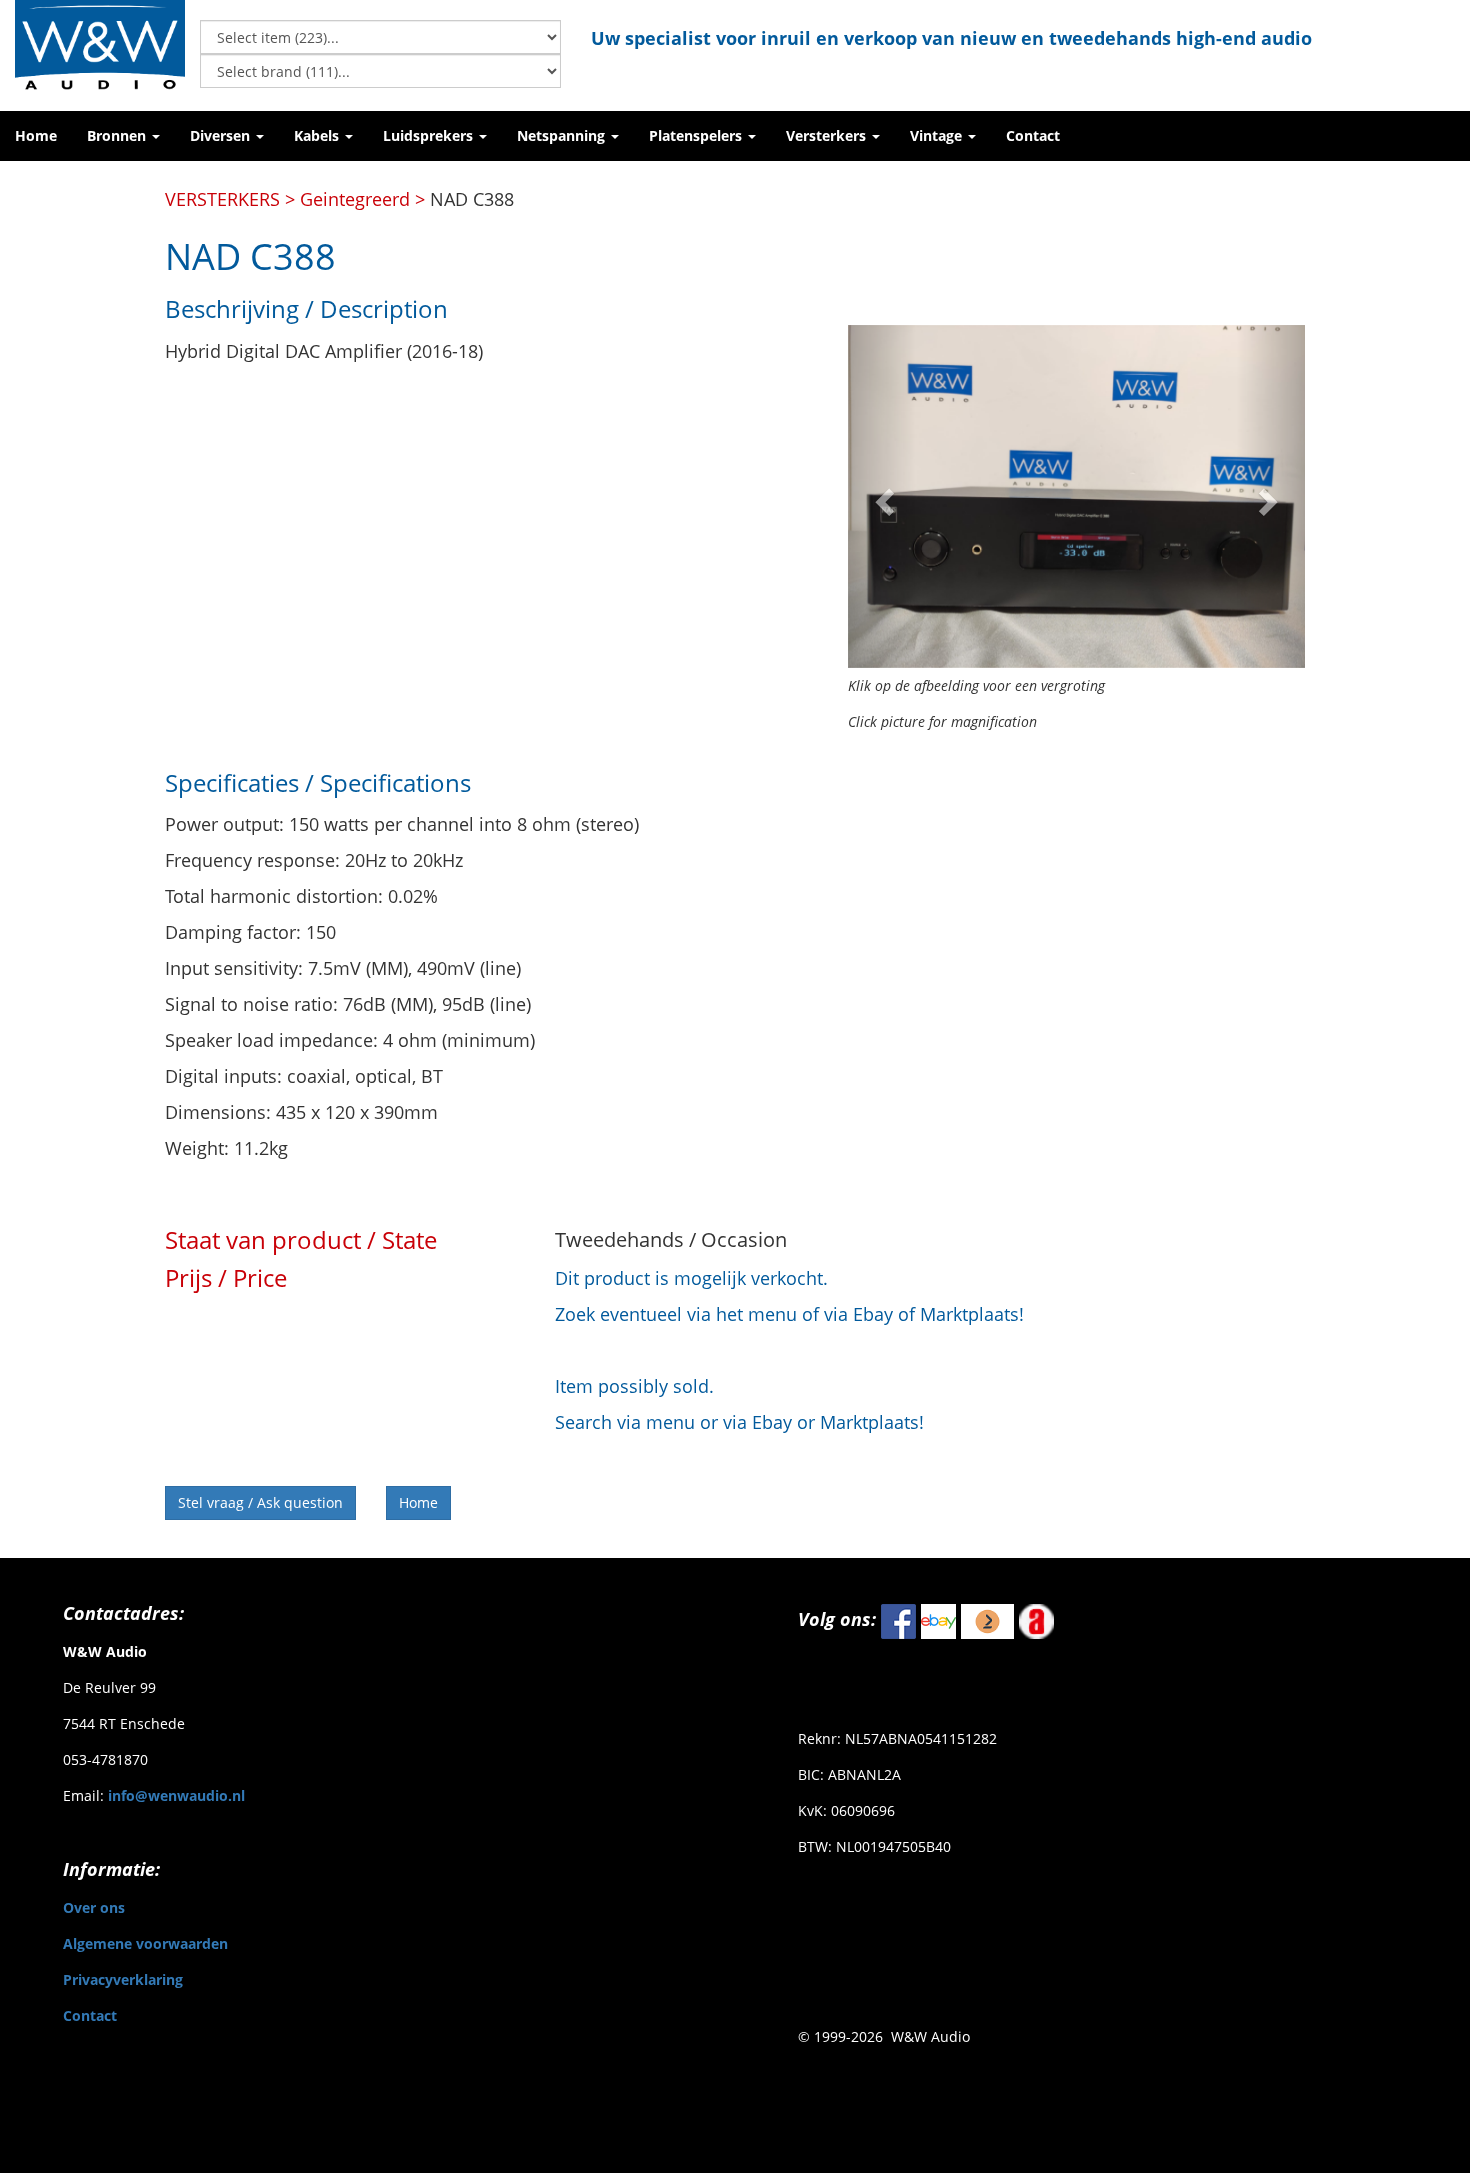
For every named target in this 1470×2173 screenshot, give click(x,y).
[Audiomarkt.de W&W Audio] (1036, 1620)
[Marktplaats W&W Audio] (987, 1620)
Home (418, 1502)
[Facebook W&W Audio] (898, 1620)
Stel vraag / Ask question (260, 1502)
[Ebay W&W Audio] (938, 1620)
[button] (123, 136)
